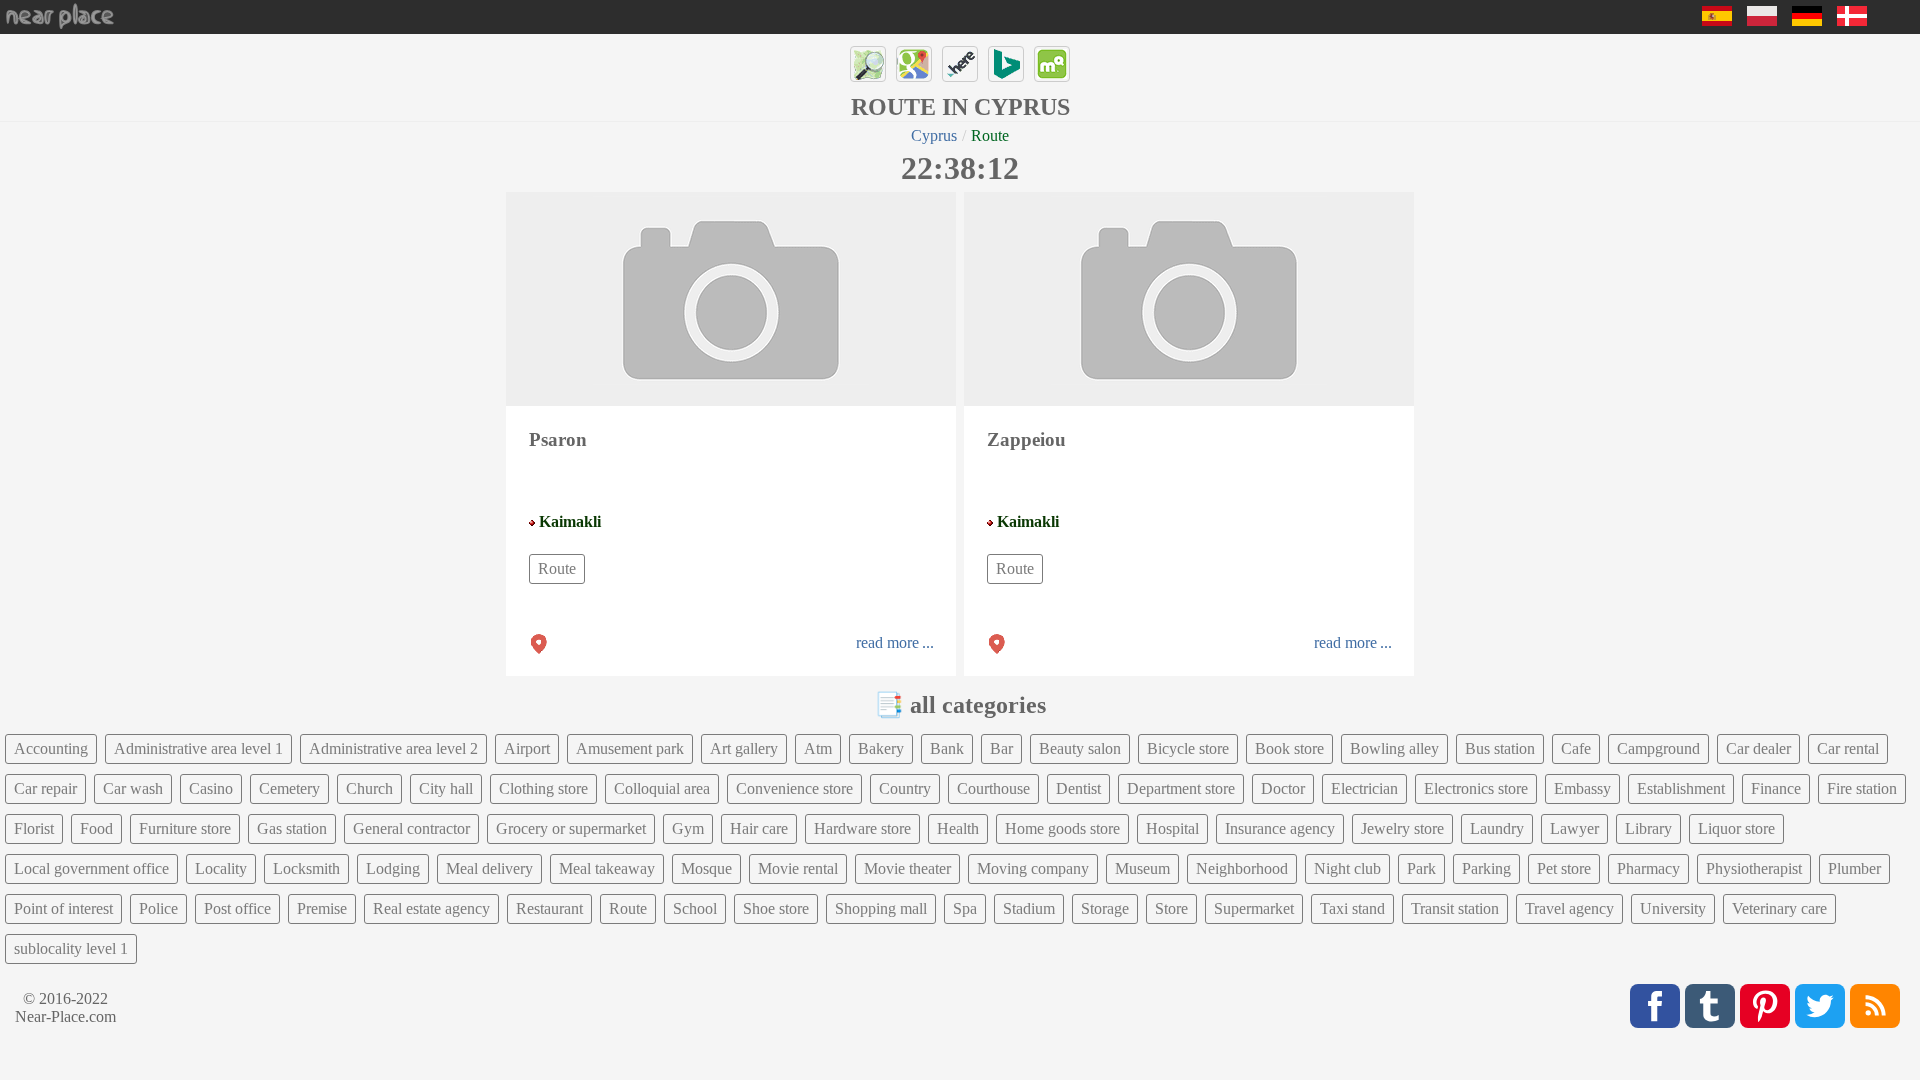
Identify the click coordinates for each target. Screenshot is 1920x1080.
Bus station (1500, 748)
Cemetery (289, 788)
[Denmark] (1852, 20)
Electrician (1364, 788)
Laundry (1497, 828)
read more (887, 642)
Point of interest (63, 908)
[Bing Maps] (1006, 64)
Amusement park (630, 748)
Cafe (1576, 748)
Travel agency (1569, 908)
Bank (947, 748)
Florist (34, 828)
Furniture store (185, 828)
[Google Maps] (914, 64)
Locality (221, 868)
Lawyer (1574, 828)
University (1673, 908)
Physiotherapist (1754, 868)
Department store (1181, 788)
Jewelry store (1402, 828)
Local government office (91, 868)
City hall (446, 788)
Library (1648, 828)
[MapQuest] (1052, 64)
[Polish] (1762, 20)
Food (96, 828)
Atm (818, 748)
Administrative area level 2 (393, 748)
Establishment (1681, 788)
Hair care (759, 828)
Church (369, 788)
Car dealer (1758, 748)
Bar (1001, 748)
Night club (1347, 868)
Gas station (292, 828)
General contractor (411, 828)
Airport (527, 748)
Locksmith (306, 868)
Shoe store (776, 908)
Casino (211, 788)
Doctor (1283, 788)
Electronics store (1476, 788)
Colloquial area (662, 788)
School (695, 908)
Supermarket (1254, 908)
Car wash (133, 788)
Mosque (706, 868)
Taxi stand (1352, 908)
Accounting (51, 748)
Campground (1658, 748)
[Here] (960, 64)
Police (158, 908)
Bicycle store (1188, 748)
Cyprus (934, 135)
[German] (1807, 20)
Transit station (1455, 908)
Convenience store (794, 788)
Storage (1105, 908)
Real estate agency (431, 908)
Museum (1142, 868)
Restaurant (549, 908)
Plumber (1854, 868)
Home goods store (1062, 828)
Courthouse (993, 788)
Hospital (1172, 828)
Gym (688, 828)
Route (557, 568)
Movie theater (907, 868)
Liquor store (1736, 828)
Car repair (45, 788)
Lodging (393, 868)
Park (1421, 868)
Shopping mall (881, 908)
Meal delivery (489, 868)
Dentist (1078, 788)
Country (905, 788)
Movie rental (798, 868)
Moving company (1033, 868)
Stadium (1029, 908)
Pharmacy (1648, 868)
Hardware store (862, 828)
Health (958, 828)
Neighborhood (1242, 868)
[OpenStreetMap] (868, 64)
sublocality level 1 (71, 948)
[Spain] (1717, 20)
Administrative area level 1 (198, 748)
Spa (965, 908)
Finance (1776, 788)
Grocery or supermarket (571, 828)
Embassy (1582, 788)
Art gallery (744, 748)
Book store (1289, 748)
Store (1171, 908)
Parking (1486, 868)
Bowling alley (1394, 748)
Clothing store (543, 788)
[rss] (1875, 1006)
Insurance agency (1280, 828)
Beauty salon (1080, 748)
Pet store (1564, 868)
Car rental (1848, 748)
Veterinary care (1779, 908)
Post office (237, 908)
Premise (322, 908)
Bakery (881, 748)
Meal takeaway (607, 868)
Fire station (1862, 788)
